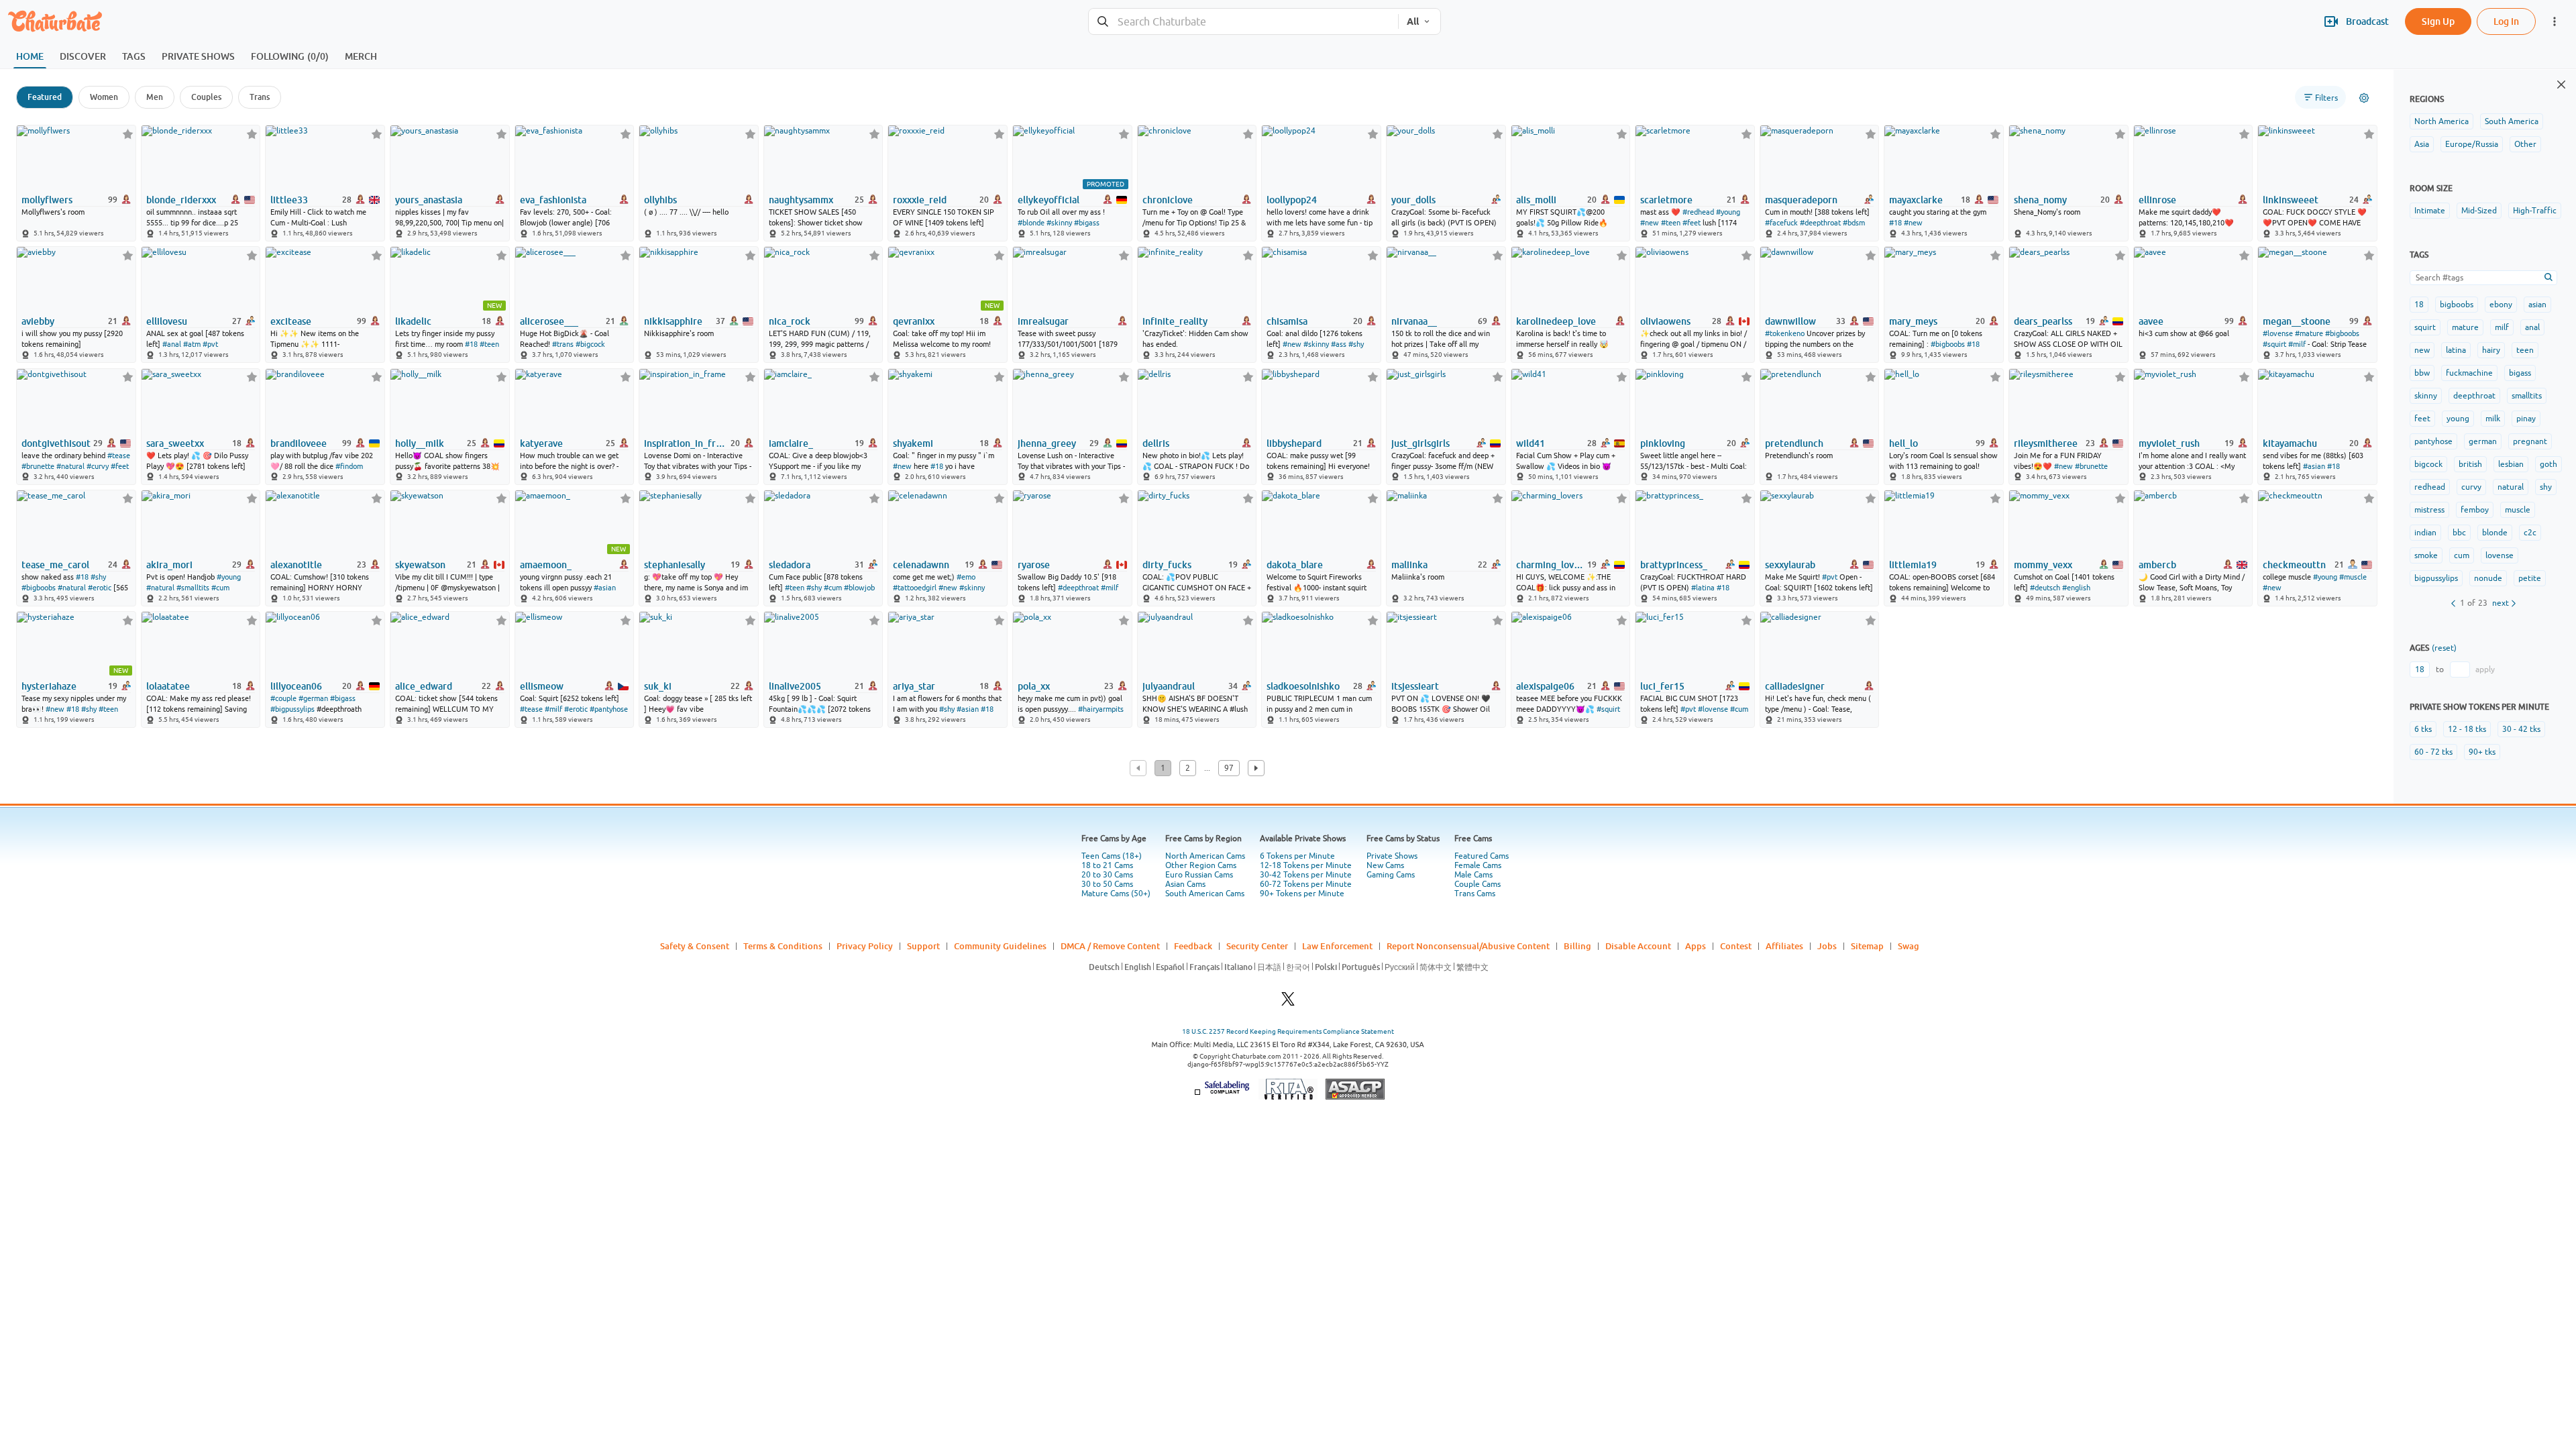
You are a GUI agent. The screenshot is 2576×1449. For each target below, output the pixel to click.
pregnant (2530, 441)
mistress (2429, 510)
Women (104, 97)
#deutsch (2045, 588)
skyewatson (420, 565)
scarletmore (1666, 200)
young (2458, 419)
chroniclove (1168, 200)
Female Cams (1478, 865)
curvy (2471, 487)
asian (2537, 305)
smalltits (2527, 396)
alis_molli (1536, 200)
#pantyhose (609, 709)
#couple (283, 698)
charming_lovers (1551, 565)
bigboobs (2457, 305)
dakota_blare (1295, 565)
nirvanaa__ (1414, 321)
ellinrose (2157, 200)
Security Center (1257, 946)
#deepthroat (1820, 223)
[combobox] (1243, 22)
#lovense (2278, 333)
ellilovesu (167, 321)
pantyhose (2433, 441)
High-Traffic (2535, 211)
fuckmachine (2469, 373)
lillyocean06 (296, 686)
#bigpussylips (292, 709)
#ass (1339, 344)
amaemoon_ (546, 565)
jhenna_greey (1047, 443)
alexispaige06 (1545, 686)
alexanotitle (296, 565)
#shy (1356, 344)
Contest (1736, 946)
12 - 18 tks (2467, 729)
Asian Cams (1185, 884)
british (2470, 464)
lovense (2500, 555)
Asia (2422, 144)
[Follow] (128, 134)
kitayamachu (2290, 443)
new (2422, 350)
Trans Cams (1475, 894)
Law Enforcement (1337, 946)
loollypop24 (1292, 200)
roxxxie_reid (920, 200)
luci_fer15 (1662, 686)
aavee (2151, 321)
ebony (2501, 305)
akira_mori (169, 565)
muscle (2518, 510)
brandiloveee (299, 443)
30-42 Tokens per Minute (1306, 875)
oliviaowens (1665, 321)
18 (2419, 305)
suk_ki (658, 686)
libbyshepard (1294, 443)
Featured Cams (1482, 856)
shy (2546, 487)
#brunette (38, 466)
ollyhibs (660, 200)
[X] (1288, 1003)
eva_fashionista (553, 200)
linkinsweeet (2291, 200)
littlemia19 (1913, 565)
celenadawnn (921, 565)
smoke (2426, 555)
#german (313, 698)
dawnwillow (1790, 321)
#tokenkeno (1785, 333)
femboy (2475, 510)
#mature (2309, 333)
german (2483, 441)
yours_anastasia (429, 200)
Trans (260, 97)
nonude (2488, 578)
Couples (206, 97)
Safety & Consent (695, 946)
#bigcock (590, 344)
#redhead (1698, 212)
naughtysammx (801, 200)
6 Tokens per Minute (1297, 856)
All (1413, 21)
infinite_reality (1175, 321)
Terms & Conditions (783, 946)
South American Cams (1205, 894)
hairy (2491, 350)
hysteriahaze (49, 686)
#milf (2297, 344)
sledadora (790, 565)
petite (2530, 578)
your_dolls (1413, 200)
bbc (2459, 533)
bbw (2422, 373)
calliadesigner (1795, 686)
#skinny (1059, 223)
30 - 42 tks (2521, 729)
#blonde (1031, 223)
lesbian (2511, 464)
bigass (2520, 373)
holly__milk (420, 443)
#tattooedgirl (915, 588)
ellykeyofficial (1049, 200)
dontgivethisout (56, 443)
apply (2485, 669)
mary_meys (1913, 321)
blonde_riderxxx (181, 200)
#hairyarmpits (1101, 709)
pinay (2526, 419)
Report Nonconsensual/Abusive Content (1468, 946)
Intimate (2430, 211)
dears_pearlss (2043, 321)
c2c (2530, 533)
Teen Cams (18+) (1112, 856)
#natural (70, 466)
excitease (291, 321)
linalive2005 (795, 686)
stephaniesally (675, 565)
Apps (1696, 946)
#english (2076, 588)
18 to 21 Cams (1107, 865)
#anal (172, 344)
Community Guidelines (1000, 946)
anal (2532, 327)
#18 (1895, 223)
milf (2502, 327)
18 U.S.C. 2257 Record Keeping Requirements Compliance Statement (1288, 1031)
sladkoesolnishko (1303, 686)
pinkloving (1663, 443)
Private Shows (1392, 856)
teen (2525, 350)
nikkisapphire (673, 321)
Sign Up (2438, 21)
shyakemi (913, 443)
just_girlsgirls (1420, 443)
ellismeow (542, 686)
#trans (563, 344)
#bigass (1087, 223)
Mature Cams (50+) (1116, 894)
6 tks (2423, 729)
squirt (2425, 327)
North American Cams (1205, 856)
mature (2465, 327)
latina (2456, 350)
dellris (1156, 443)
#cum (220, 588)
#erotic (100, 588)
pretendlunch (1794, 443)
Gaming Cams (1391, 875)
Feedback (1193, 946)
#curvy (98, 466)
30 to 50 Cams (1107, 884)
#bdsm (1854, 223)
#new (1650, 223)
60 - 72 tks (2433, 752)
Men (155, 97)
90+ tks (2482, 752)
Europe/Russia (2472, 144)
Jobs (1827, 946)
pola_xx (1034, 686)
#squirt (2274, 344)
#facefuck (1781, 223)
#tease (119, 455)
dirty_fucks (1167, 565)
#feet (1692, 223)
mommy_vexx (2043, 565)
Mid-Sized (2479, 211)
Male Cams (1473, 875)
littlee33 (289, 200)
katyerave (541, 443)
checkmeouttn (2294, 565)
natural (2511, 487)
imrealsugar (1043, 321)
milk (2493, 419)
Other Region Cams (1201, 865)
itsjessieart (1415, 686)
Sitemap (1867, 946)
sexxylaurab (1790, 565)
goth (2548, 464)
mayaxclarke (1916, 200)
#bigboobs (1948, 344)
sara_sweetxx (175, 443)
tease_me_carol (55, 565)
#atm (192, 344)
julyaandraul (1169, 686)
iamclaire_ (791, 443)
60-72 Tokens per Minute (1306, 884)
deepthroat (2474, 396)
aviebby (38, 321)
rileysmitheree (2046, 443)
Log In (2506, 21)
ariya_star (914, 686)
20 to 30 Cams (1107, 875)
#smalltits (193, 588)
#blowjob (859, 588)
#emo (966, 577)
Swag (1909, 946)
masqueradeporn (1801, 200)
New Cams (1385, 865)
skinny (2426, 396)
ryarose (1034, 565)
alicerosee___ (549, 321)
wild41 (1531, 443)
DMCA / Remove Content (1110, 946)
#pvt (210, 344)
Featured (45, 97)
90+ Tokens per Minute (1302, 894)
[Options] (2364, 98)
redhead (2430, 487)
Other (2525, 144)
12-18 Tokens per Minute (1306, 865)
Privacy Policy (865, 946)
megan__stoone (2297, 321)
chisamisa (1287, 321)
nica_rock (790, 321)
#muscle (2353, 577)
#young (1728, 212)
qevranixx (914, 321)
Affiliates (1784, 946)
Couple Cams (1478, 884)
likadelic (413, 321)
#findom (349, 466)
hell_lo (1903, 443)
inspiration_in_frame (686, 443)
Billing (1577, 946)
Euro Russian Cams (1199, 875)
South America (2512, 121)
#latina (1703, 588)
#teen (1671, 223)
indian (2425, 533)
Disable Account (1638, 946)
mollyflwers (47, 200)
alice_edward (424, 686)
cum (2462, 555)
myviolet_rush (2169, 443)
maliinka (1409, 565)
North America (2441, 121)
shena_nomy (2040, 200)
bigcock (2428, 464)
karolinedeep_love (1556, 321)
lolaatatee (168, 686)
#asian (2314, 466)
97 (1229, 768)
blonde (2495, 533)
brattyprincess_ (1674, 565)
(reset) (2444, 648)
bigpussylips (2436, 578)
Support (923, 946)
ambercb (2157, 565)
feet (2422, 419)
